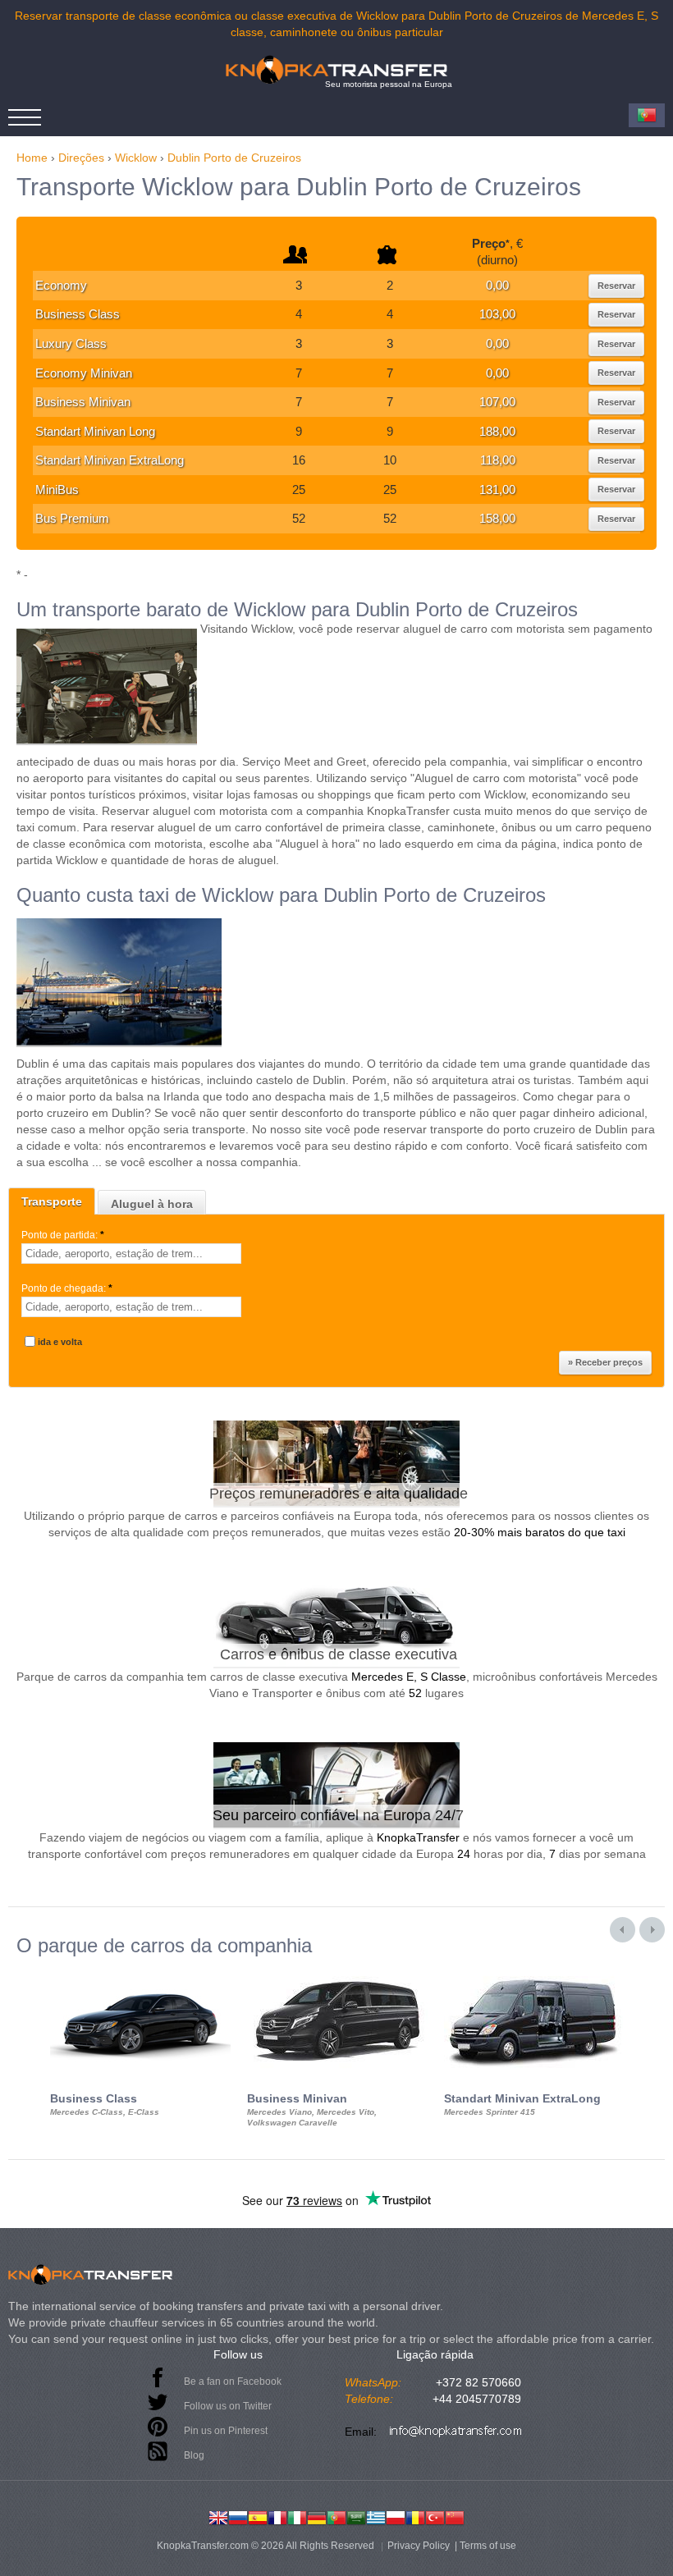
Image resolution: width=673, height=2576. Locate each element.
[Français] (277, 2516)
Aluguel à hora (152, 1204)
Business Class (78, 314)
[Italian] (297, 2516)
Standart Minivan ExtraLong (110, 460)
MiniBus (57, 490)
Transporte (52, 1201)
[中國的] (455, 2516)
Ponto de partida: (63, 1235)
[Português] (336, 2516)
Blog (194, 2455)
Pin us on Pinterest (226, 2431)
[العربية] (356, 2516)
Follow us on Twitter (228, 2406)
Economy (61, 285)
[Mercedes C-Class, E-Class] (140, 1971)
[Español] (258, 2516)
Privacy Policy (419, 2546)
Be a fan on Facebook (233, 2382)
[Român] (415, 2516)
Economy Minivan (84, 373)
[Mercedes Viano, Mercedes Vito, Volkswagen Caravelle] (337, 1971)
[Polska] (396, 2516)
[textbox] (131, 1254)
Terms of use (488, 2546)
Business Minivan (83, 402)
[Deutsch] (317, 2516)
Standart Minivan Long (95, 431)
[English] (218, 2516)
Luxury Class (71, 343)
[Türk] (435, 2516)
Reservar (616, 286)
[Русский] (238, 2516)
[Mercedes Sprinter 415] (534, 1971)
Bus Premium (72, 518)
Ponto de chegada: (67, 1288)
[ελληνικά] (376, 2516)
